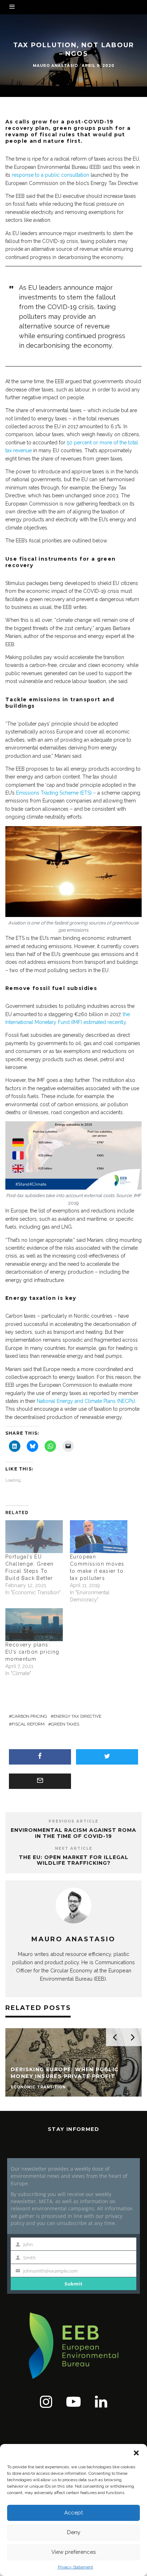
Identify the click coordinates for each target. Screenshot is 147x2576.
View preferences (73, 2552)
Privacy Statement (75, 2567)
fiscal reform (28, 1724)
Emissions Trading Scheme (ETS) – (56, 793)
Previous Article (73, 1821)
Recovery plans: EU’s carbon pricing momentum (32, 1652)
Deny (74, 2532)
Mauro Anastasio (55, 66)
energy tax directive (77, 1716)
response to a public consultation (50, 175)
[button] (136, 2453)
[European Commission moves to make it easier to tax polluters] (99, 1537)
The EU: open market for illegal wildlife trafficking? (74, 1860)
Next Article (74, 1848)
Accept (73, 2513)
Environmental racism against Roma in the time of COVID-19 (73, 1833)
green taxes (65, 1724)
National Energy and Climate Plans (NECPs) (86, 1401)
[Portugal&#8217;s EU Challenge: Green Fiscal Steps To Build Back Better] (34, 1537)
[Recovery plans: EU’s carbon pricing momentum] (34, 1625)
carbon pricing (29, 1716)
